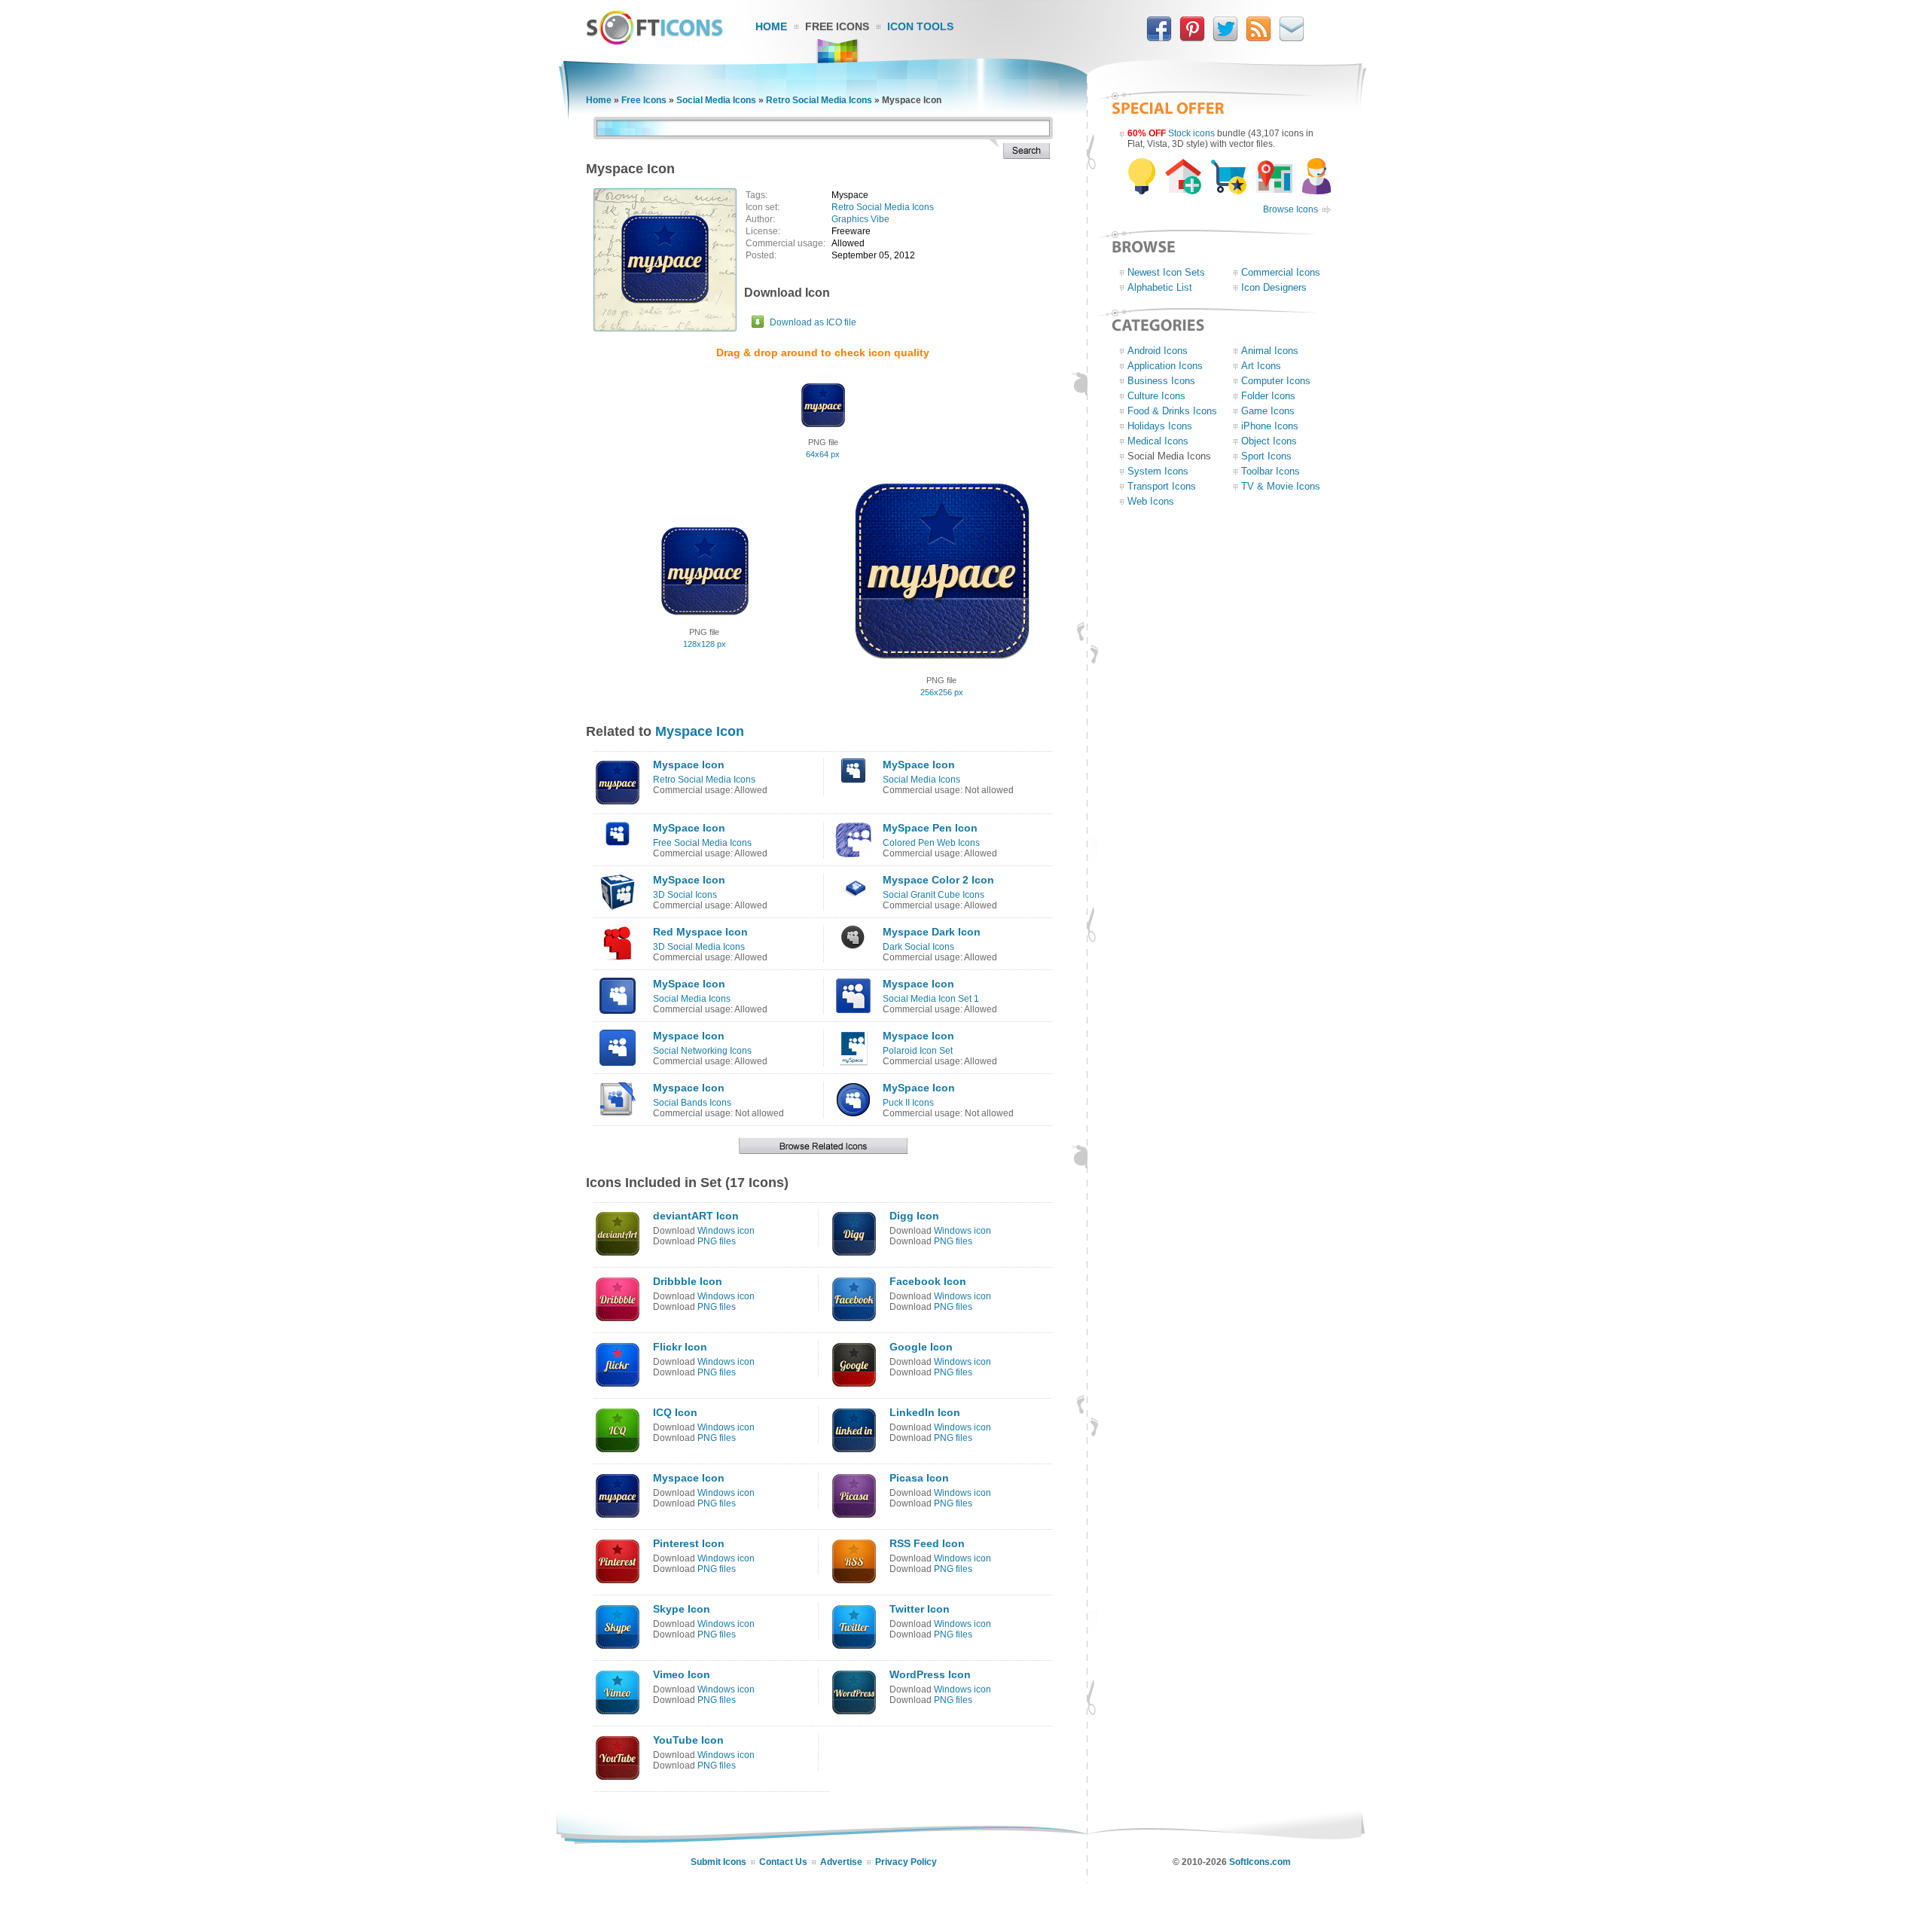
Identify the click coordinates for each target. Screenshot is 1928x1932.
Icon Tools (920, 26)
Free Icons (837, 26)
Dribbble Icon (688, 1281)
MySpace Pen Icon (930, 828)
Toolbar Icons (1271, 471)
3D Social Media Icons (699, 947)
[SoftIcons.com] (654, 41)
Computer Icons (1276, 381)
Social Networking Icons (702, 1051)
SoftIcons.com (1260, 1862)
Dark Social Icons (918, 947)
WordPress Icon (930, 1674)
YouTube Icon (688, 1740)
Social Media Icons (716, 100)
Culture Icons (1156, 396)
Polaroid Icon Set (918, 1051)
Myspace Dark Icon (932, 932)
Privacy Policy (906, 1862)
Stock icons (1191, 133)
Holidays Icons (1160, 426)
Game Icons (1268, 411)
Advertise (841, 1862)
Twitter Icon (920, 1609)
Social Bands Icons (692, 1103)
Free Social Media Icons (702, 843)
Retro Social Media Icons (819, 100)
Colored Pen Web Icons (931, 843)
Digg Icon (914, 1216)
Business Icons (1161, 381)
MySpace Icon (919, 765)
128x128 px (705, 644)
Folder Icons (1268, 396)
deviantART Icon (696, 1216)
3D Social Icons (685, 895)
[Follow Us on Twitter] (1225, 38)
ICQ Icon (675, 1412)
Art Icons (1261, 366)
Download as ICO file (813, 322)
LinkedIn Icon (925, 1412)
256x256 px (942, 692)
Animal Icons (1270, 351)
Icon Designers (1274, 287)
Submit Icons (718, 1862)
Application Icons (1165, 366)
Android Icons (1158, 351)
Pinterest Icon (689, 1543)
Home (771, 26)
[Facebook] (1159, 38)
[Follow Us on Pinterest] (1192, 38)
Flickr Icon (680, 1347)
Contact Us (783, 1862)
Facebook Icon (928, 1281)
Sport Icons (1266, 456)
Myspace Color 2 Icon (938, 880)
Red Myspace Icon (700, 932)
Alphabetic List (1160, 287)
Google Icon (921, 1347)
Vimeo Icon (682, 1674)
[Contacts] (1292, 38)
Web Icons (1151, 501)
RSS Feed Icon (927, 1543)
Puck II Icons (908, 1103)
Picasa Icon (919, 1478)
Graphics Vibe (860, 219)
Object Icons (1269, 441)
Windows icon (726, 1231)
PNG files (717, 1241)
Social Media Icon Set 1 (931, 999)
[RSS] (1258, 38)
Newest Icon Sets (1166, 272)
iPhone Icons (1270, 426)
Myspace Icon (700, 731)
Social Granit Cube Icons (933, 895)
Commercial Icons (1281, 272)
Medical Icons (1158, 441)
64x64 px (823, 454)
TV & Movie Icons (1281, 486)
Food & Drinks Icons (1172, 411)
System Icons (1158, 471)
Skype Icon (682, 1609)
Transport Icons (1162, 486)
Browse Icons (1290, 209)
